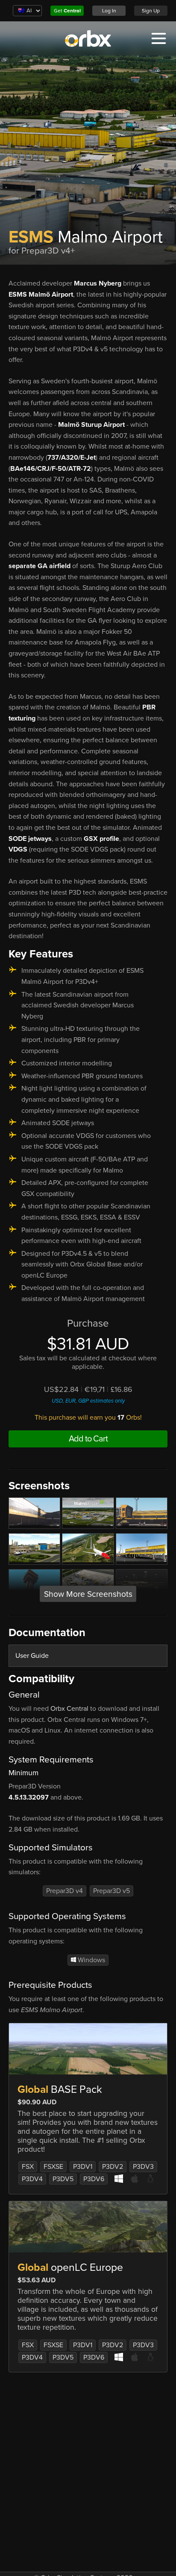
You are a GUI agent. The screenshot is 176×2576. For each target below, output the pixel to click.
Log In (109, 11)
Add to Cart (88, 1439)
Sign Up (151, 11)
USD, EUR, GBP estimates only (88, 1401)
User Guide (32, 1656)
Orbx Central (69, 1709)
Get (67, 11)
